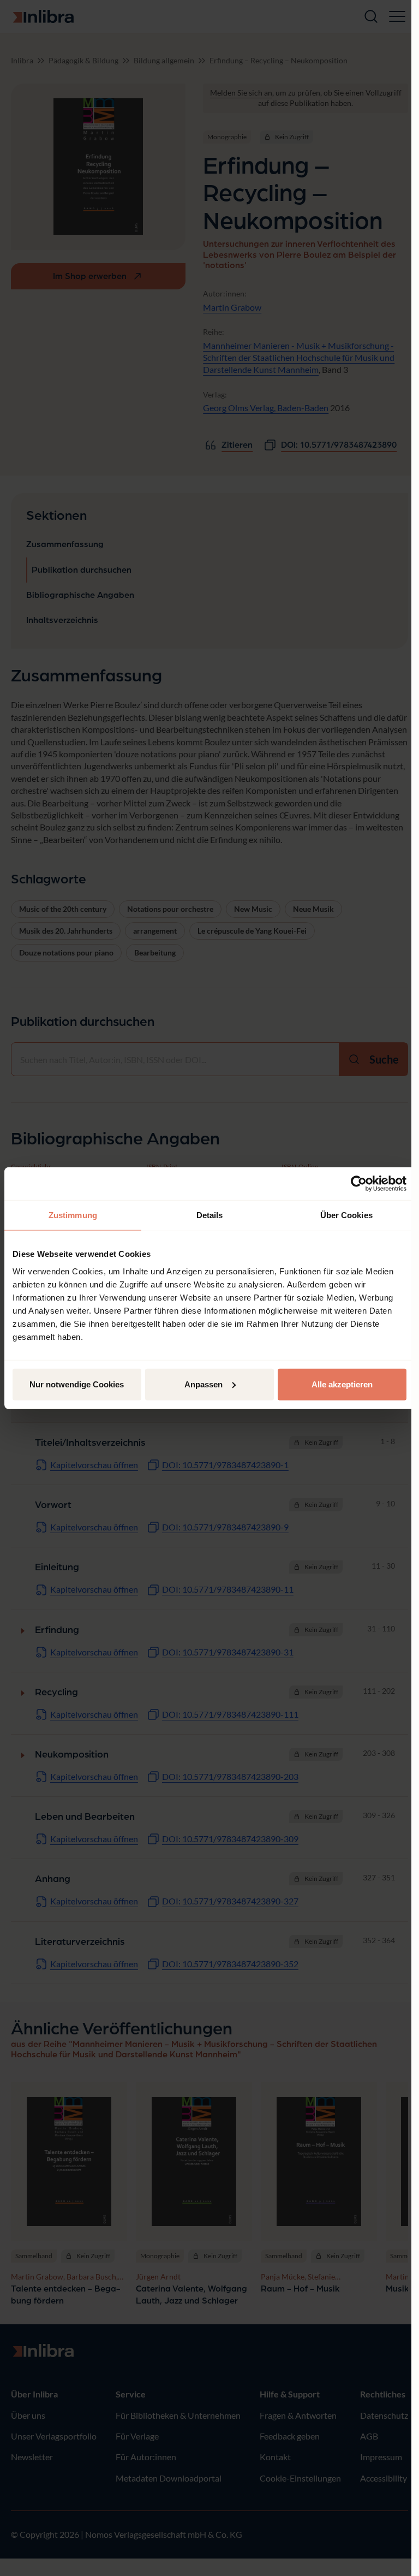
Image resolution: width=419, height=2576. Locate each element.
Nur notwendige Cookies (77, 1384)
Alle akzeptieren (342, 1384)
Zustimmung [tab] (73, 1215)
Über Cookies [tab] (346, 1215)
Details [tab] (210, 1215)
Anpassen (203, 1384)
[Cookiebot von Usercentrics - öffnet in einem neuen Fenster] (359, 1184)
